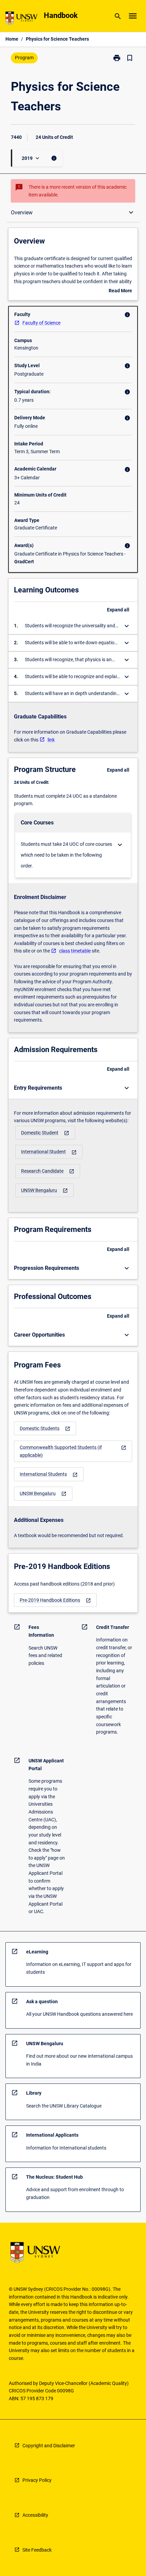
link (51, 740)
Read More (120, 291)
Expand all (118, 610)
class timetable (75, 951)
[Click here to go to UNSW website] (21, 19)
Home (12, 39)
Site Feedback (37, 2550)
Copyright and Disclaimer (49, 2446)
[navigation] (45, 1133)
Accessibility (35, 2515)
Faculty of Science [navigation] (41, 323)
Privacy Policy (37, 2480)
